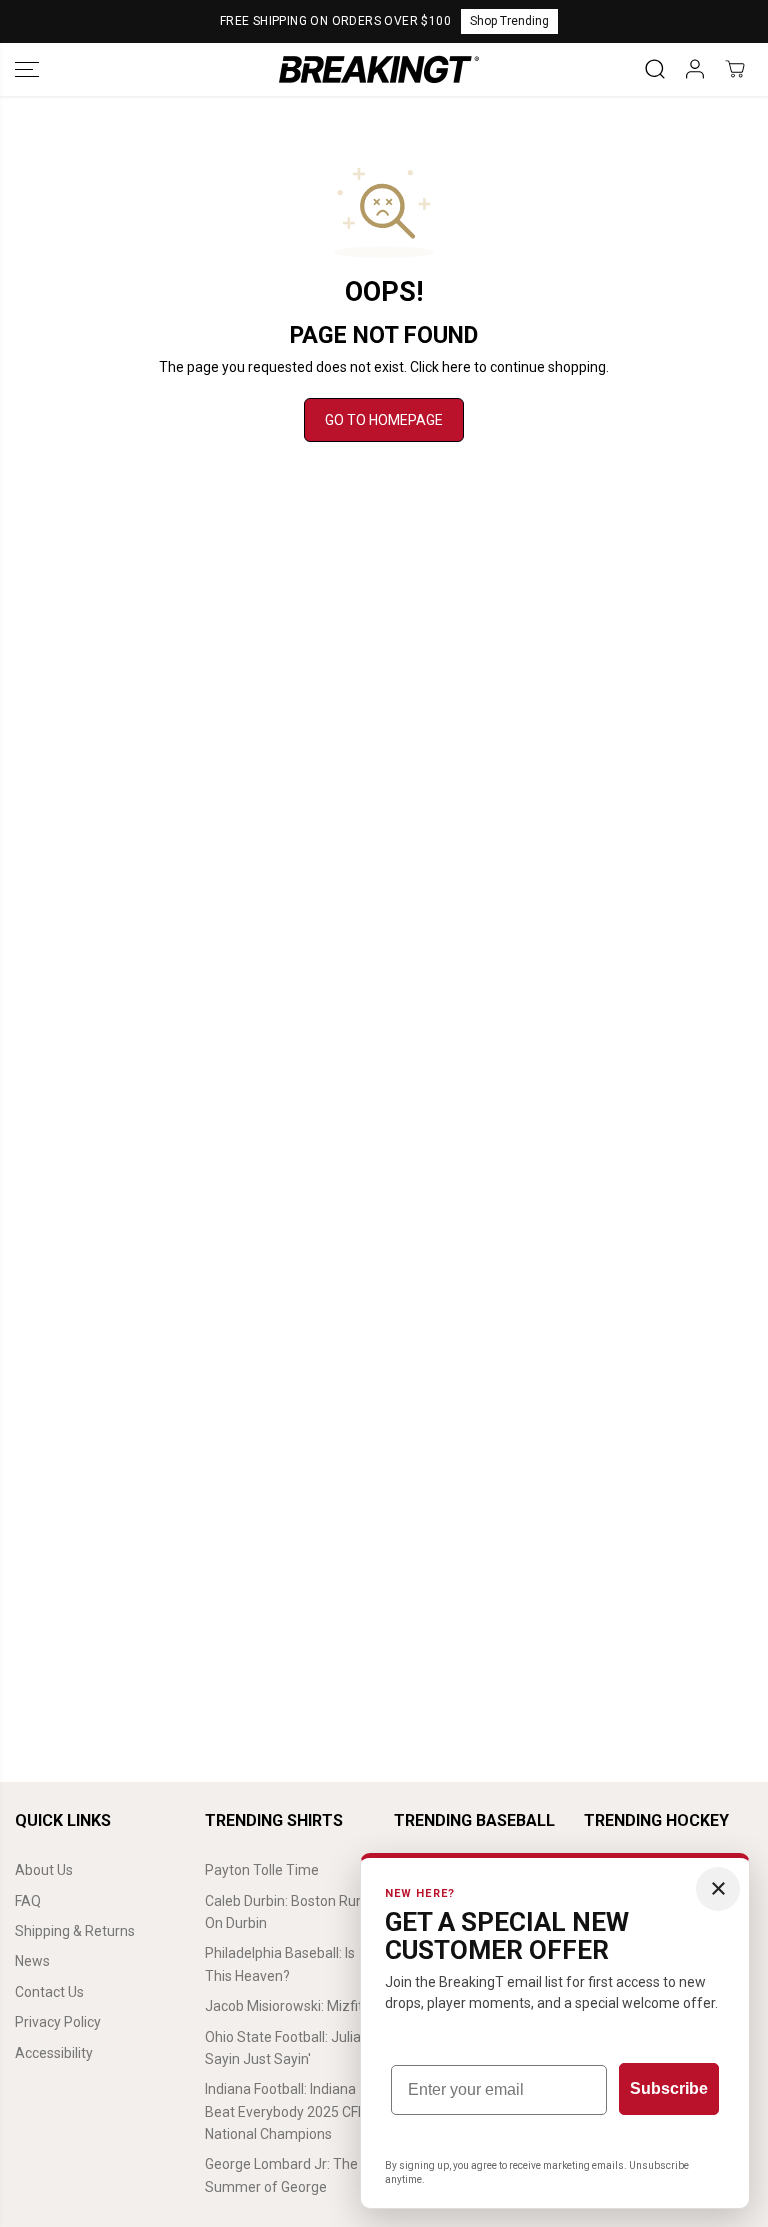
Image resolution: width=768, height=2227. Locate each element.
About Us (44, 1870)
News (32, 1961)
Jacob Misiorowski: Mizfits (287, 2006)
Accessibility (54, 2053)
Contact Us (49, 1992)
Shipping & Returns (75, 1931)
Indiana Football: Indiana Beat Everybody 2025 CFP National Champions (286, 2111)
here (456, 367)
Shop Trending (509, 21)
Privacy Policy (58, 2022)
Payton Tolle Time (262, 1870)
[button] (27, 69)
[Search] (655, 69)
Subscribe (669, 2088)
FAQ (28, 1901)
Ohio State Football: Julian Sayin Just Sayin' (287, 2048)
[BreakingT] (379, 69)
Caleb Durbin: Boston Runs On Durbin (288, 1912)
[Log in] (695, 69)
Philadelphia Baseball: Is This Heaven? (280, 1964)
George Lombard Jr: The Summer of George (281, 2175)
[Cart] (735, 69)
